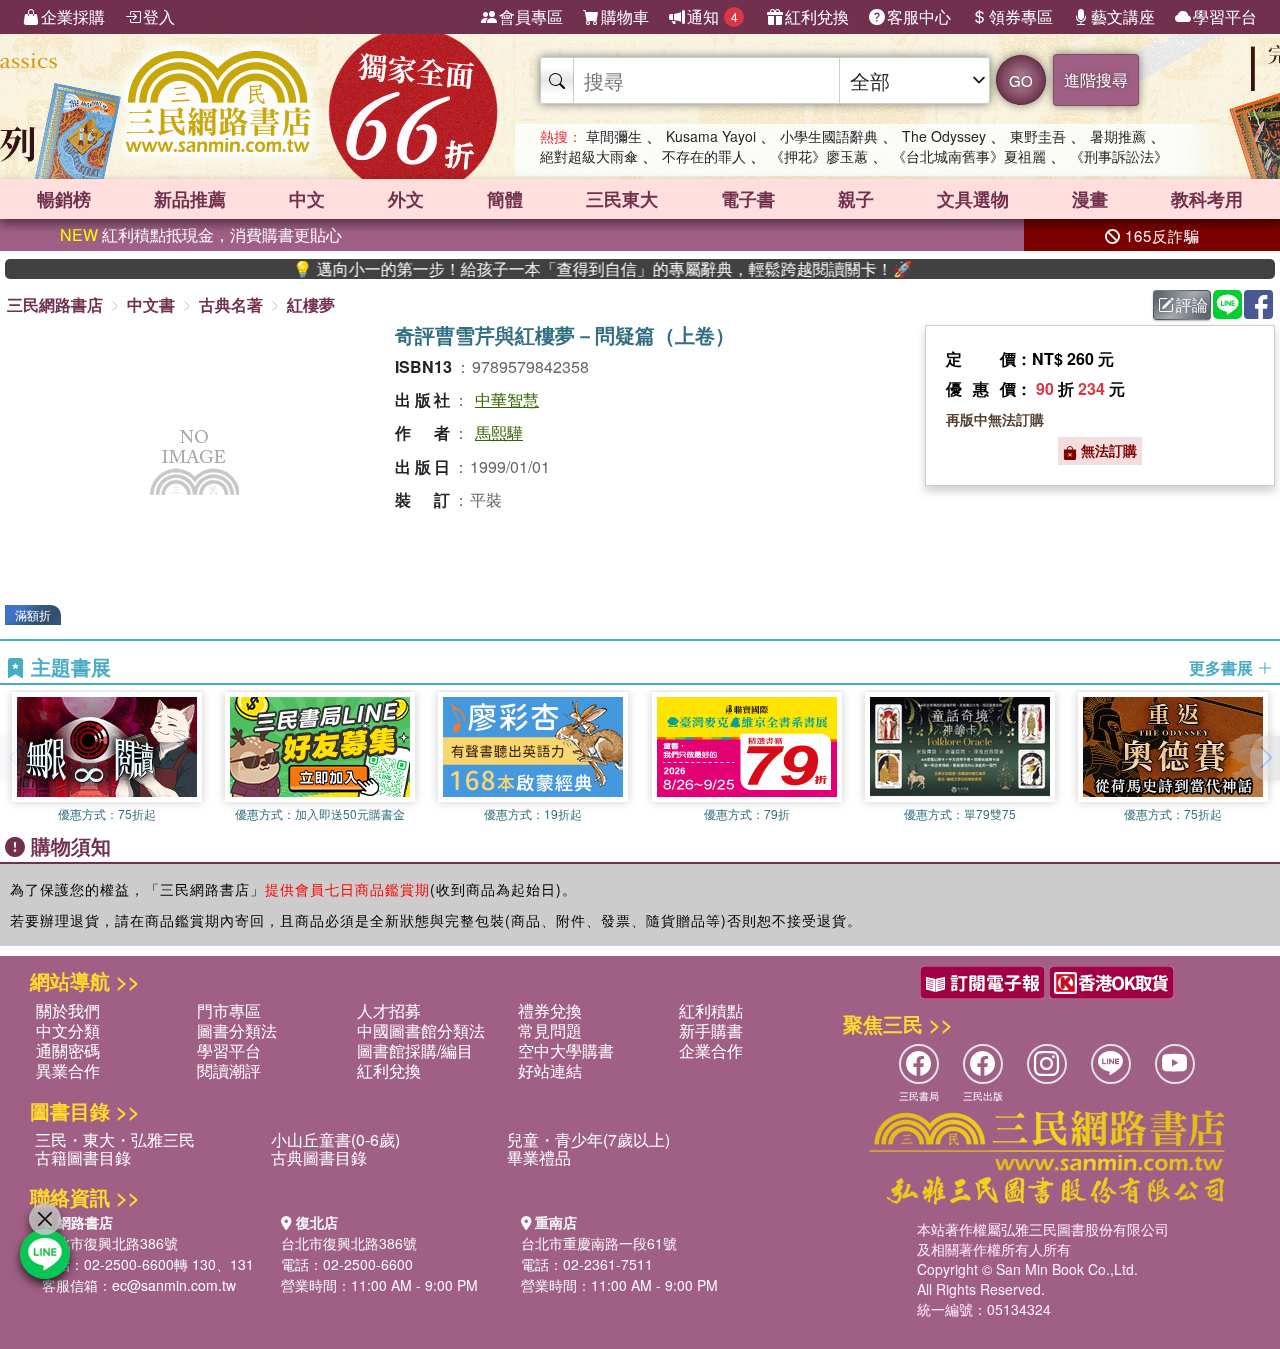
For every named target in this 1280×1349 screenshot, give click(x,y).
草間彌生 (614, 136)
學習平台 (1225, 16)
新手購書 (711, 1030)
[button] (1265, 758)
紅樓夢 (311, 304)
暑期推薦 (1118, 136)
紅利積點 (711, 1010)
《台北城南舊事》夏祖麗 (969, 156)
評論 (1192, 304)
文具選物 (973, 199)
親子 (856, 199)
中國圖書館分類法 (421, 1030)
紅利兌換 (817, 16)
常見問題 (550, 1030)
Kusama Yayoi (711, 136)
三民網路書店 (55, 304)
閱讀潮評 (229, 1070)
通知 (712, 16)
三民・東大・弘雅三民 (115, 1139)
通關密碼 (68, 1050)
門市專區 (229, 1010)
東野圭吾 (1038, 136)
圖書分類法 (237, 1030)
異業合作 (68, 1070)
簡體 (505, 199)
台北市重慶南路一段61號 (599, 1243)
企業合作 (711, 1050)
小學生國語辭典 (829, 136)
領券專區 (1021, 16)
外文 (406, 199)
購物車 (625, 16)
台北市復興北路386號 (110, 1243)
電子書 (748, 199)
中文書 (151, 304)
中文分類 (68, 1030)
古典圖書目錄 (319, 1157)
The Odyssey (944, 136)
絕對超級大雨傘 (589, 156)
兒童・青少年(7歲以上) (588, 1139)
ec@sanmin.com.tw (174, 1285)
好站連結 (550, 1070)
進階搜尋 (1096, 79)
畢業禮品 (539, 1157)
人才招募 (389, 1010)
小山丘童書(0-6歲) (335, 1139)
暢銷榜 (64, 199)
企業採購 (73, 16)
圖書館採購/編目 (415, 1050)
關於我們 (68, 1010)
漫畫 (1090, 199)
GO (1021, 80)
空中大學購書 (566, 1050)
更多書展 (1223, 668)
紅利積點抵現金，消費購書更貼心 (201, 234)
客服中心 (919, 16)
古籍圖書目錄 (83, 1157)
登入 (159, 16)
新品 (190, 199)
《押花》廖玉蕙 (819, 156)
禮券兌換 (550, 1010)
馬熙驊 (499, 432)
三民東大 (622, 199)
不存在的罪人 (704, 156)
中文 (307, 199)
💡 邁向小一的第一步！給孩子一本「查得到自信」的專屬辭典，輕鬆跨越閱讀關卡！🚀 (569, 269)
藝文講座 (1123, 16)
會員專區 (531, 16)
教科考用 (1207, 199)
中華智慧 (507, 399)
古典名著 (231, 304)
